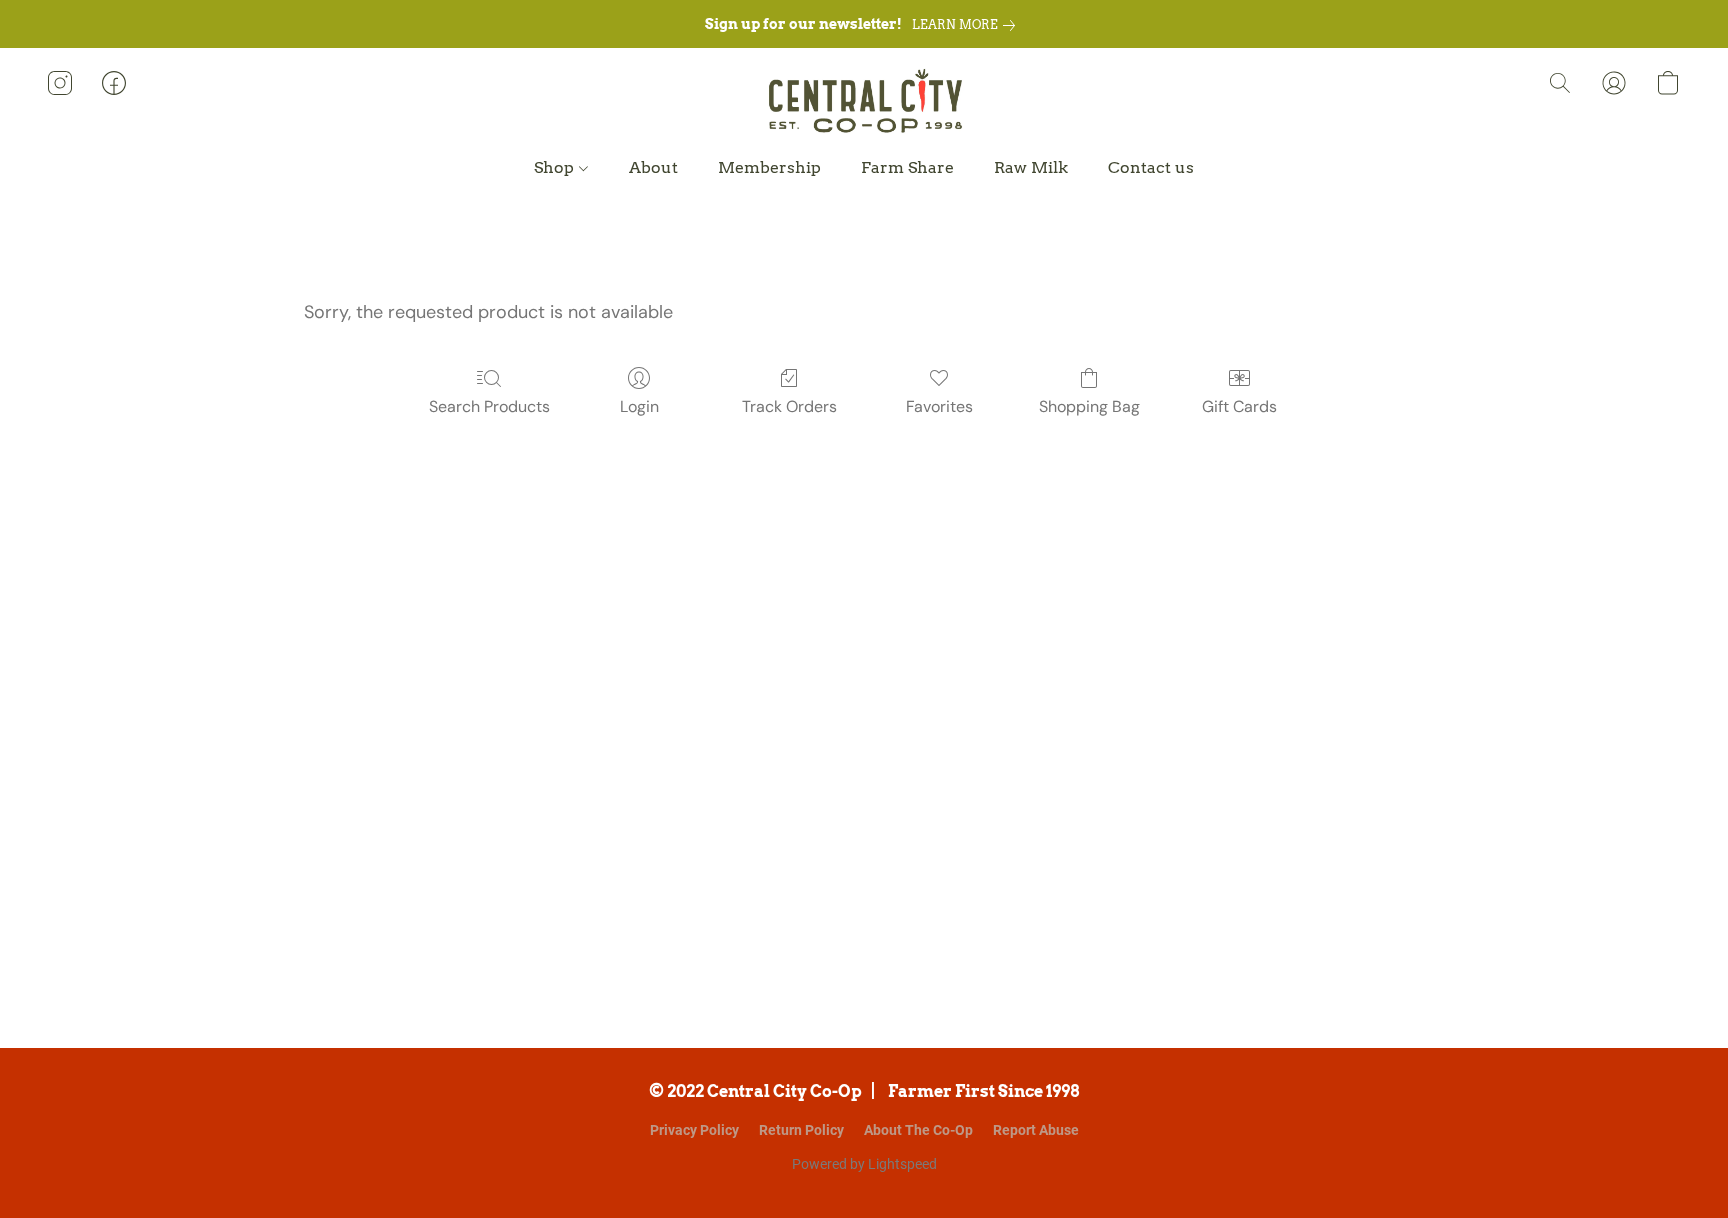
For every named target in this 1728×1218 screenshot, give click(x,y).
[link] (967, 25)
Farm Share (907, 167)
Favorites (939, 406)
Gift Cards (1239, 406)
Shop (556, 167)
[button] (863, 103)
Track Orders (789, 406)
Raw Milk (1031, 167)
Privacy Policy (694, 1130)
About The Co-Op (918, 1130)
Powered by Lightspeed (864, 1164)
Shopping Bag (1089, 406)
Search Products (489, 406)
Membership (769, 167)
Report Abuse (1036, 1130)
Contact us (1151, 167)
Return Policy (801, 1130)
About (653, 167)
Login (639, 406)
